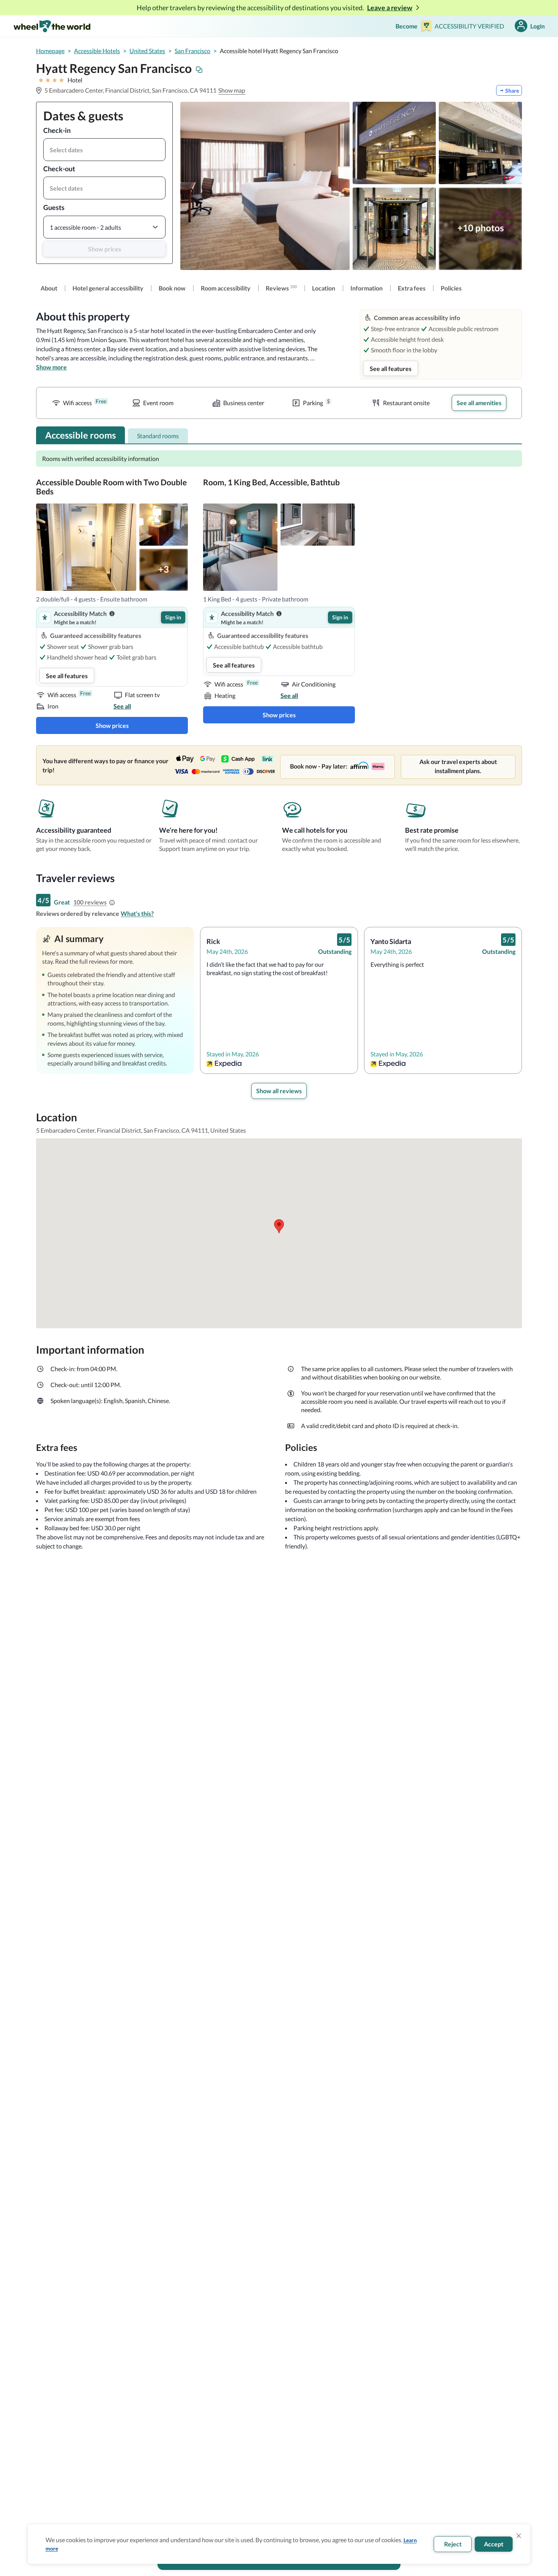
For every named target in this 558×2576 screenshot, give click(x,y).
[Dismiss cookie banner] (519, 2536)
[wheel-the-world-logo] (52, 26)
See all (122, 706)
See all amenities (479, 403)
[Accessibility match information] (112, 614)
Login (538, 26)
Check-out (59, 169)
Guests (54, 207)
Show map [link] (232, 90)
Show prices (105, 249)
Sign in (173, 617)
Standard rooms (158, 436)
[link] (49, 288)
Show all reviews (279, 1091)
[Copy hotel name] (199, 70)
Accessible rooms (80, 435)
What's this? (137, 913)
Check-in (57, 130)
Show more (51, 367)
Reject (453, 2544)
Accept (494, 2544)
